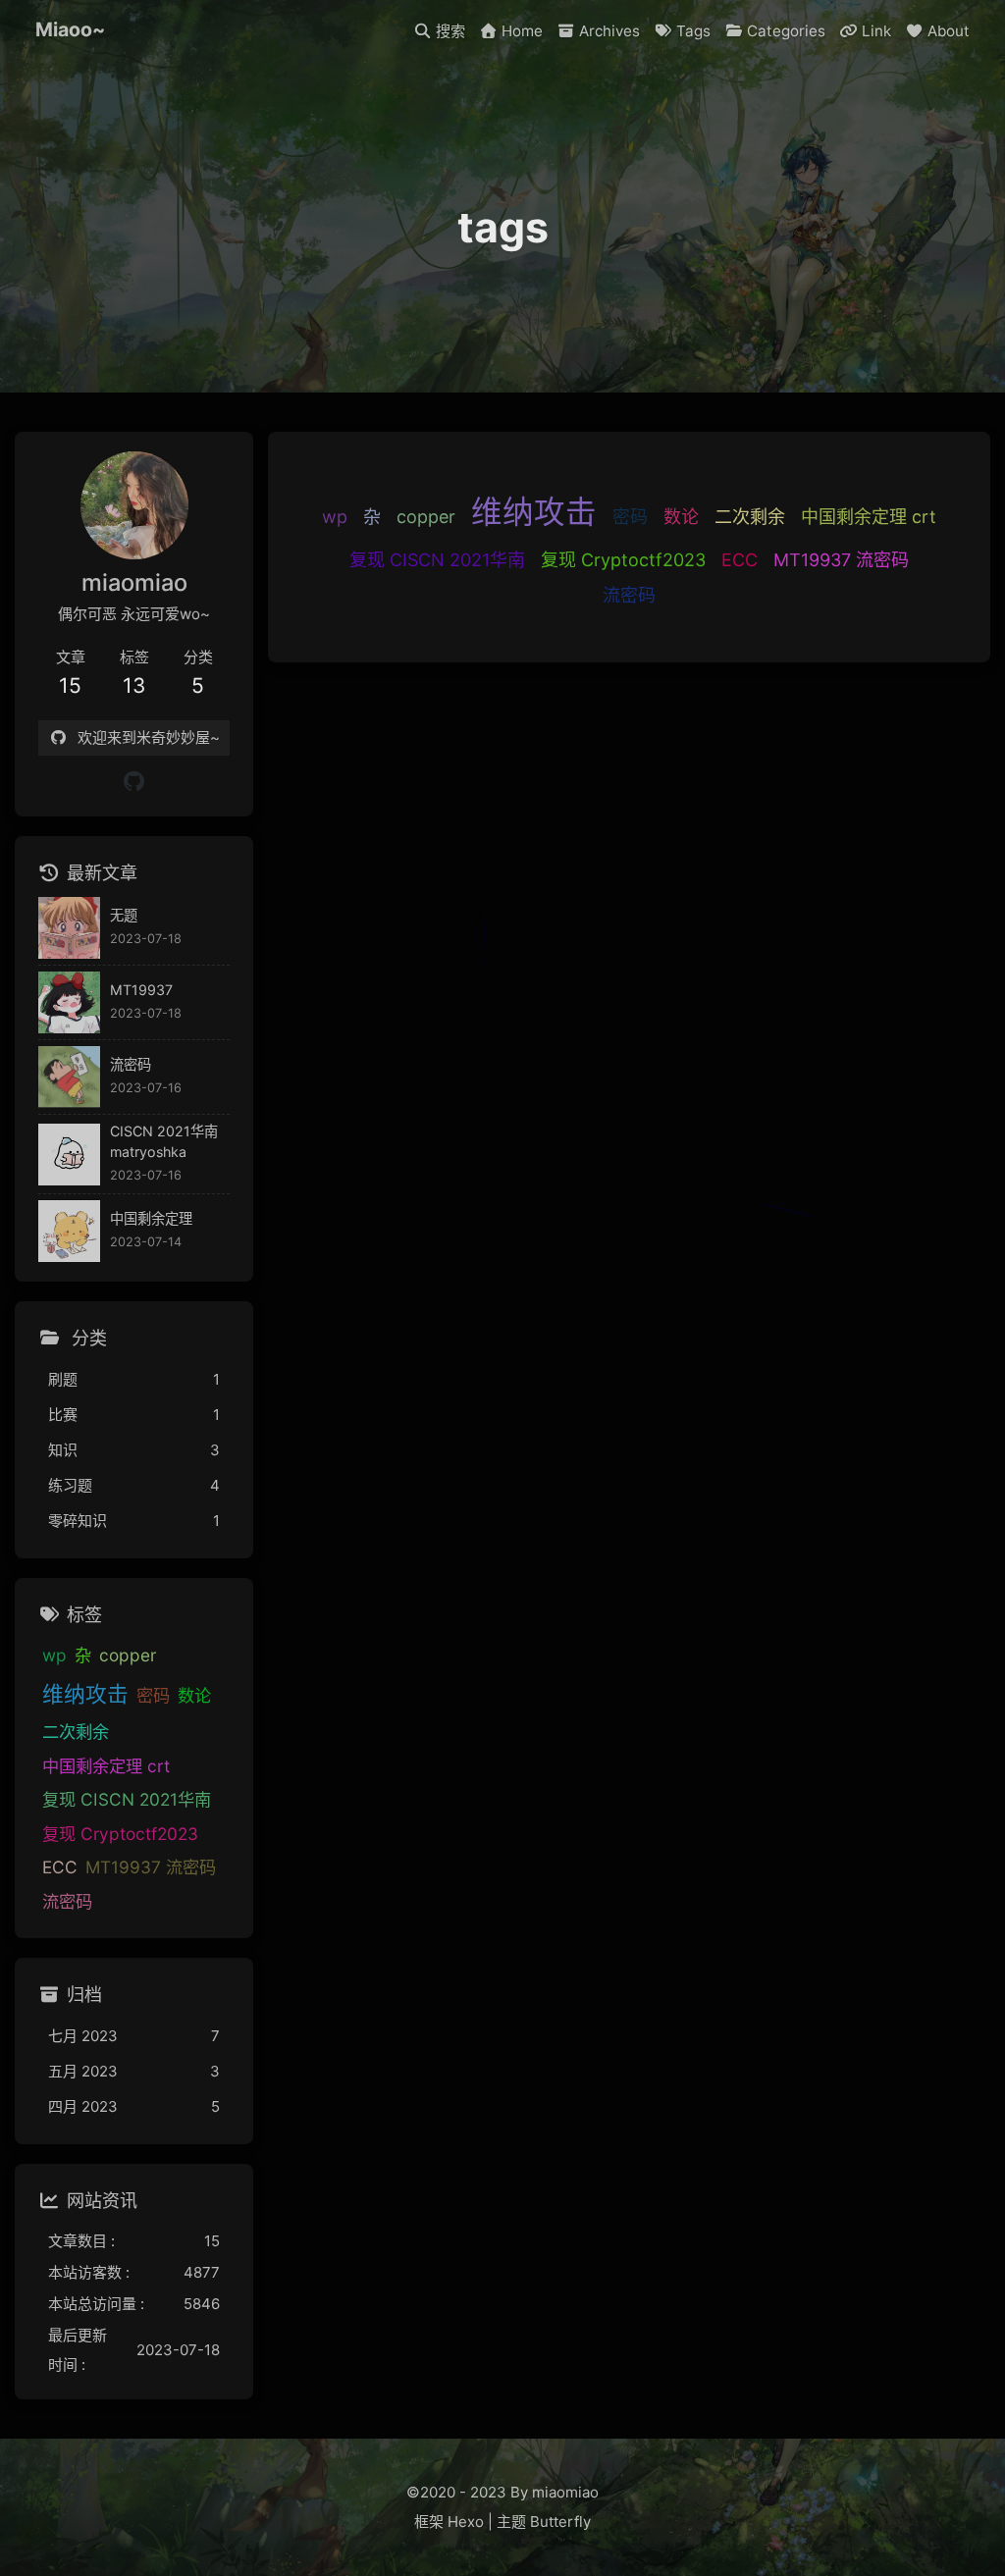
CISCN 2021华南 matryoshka (164, 1141)
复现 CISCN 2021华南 (437, 560)
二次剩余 (750, 517)
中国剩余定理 (151, 1218)
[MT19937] (69, 1002)
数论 (681, 517)
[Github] (134, 782)
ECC (740, 560)
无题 (124, 915)
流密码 (629, 595)
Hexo (466, 2522)
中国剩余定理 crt (869, 517)
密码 (630, 517)
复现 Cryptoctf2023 (623, 560)
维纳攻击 (534, 512)
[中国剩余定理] (69, 1231)
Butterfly (560, 2522)
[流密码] (69, 1077)
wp (335, 517)
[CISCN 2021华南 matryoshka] (69, 1155)
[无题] (69, 928)
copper (426, 517)
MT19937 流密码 (841, 560)
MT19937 (141, 990)
